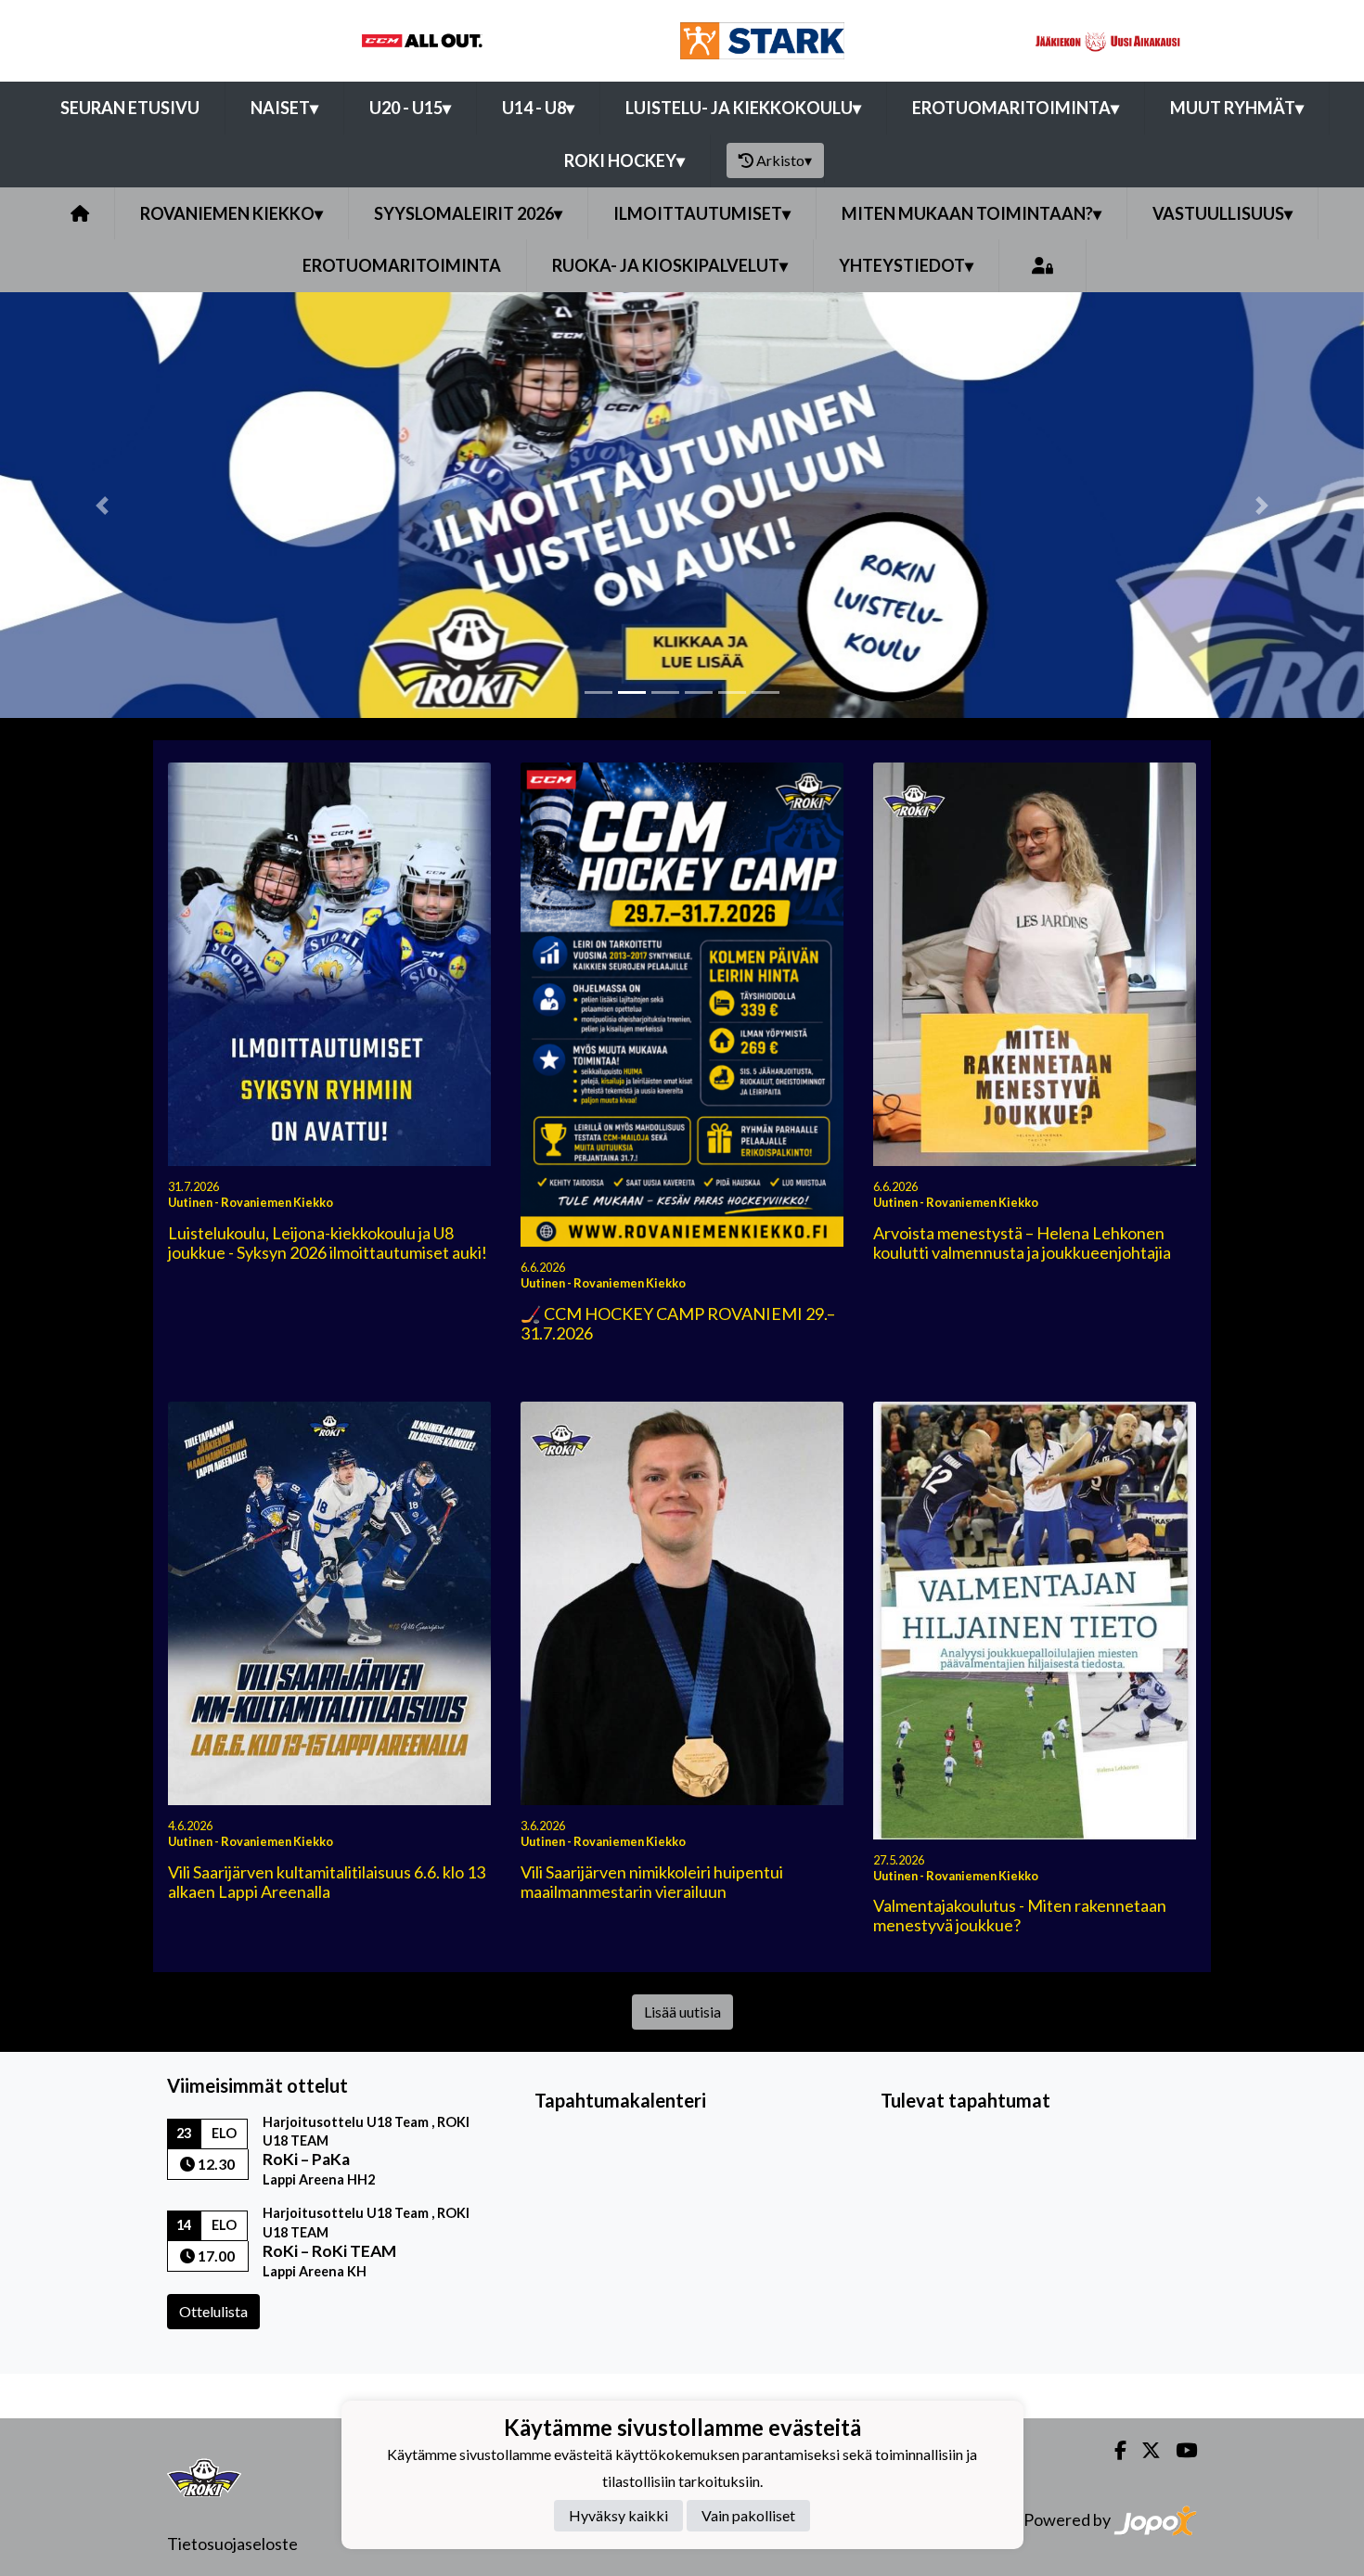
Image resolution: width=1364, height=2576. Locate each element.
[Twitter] (1144, 2450)
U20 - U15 (410, 108)
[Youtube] (1179, 2450)
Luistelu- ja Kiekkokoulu (743, 108)
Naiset (284, 108)
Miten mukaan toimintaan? (972, 213)
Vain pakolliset (748, 2516)
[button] (103, 505)
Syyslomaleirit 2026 (468, 213)
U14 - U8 (538, 108)
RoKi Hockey (624, 160)
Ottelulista (213, 2311)
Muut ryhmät (1237, 108)
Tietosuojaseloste (232, 2544)
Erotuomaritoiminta (1016, 108)
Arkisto (784, 160)
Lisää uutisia (682, 2012)
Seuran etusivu (130, 108)
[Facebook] (1113, 2450)
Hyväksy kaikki (618, 2516)
